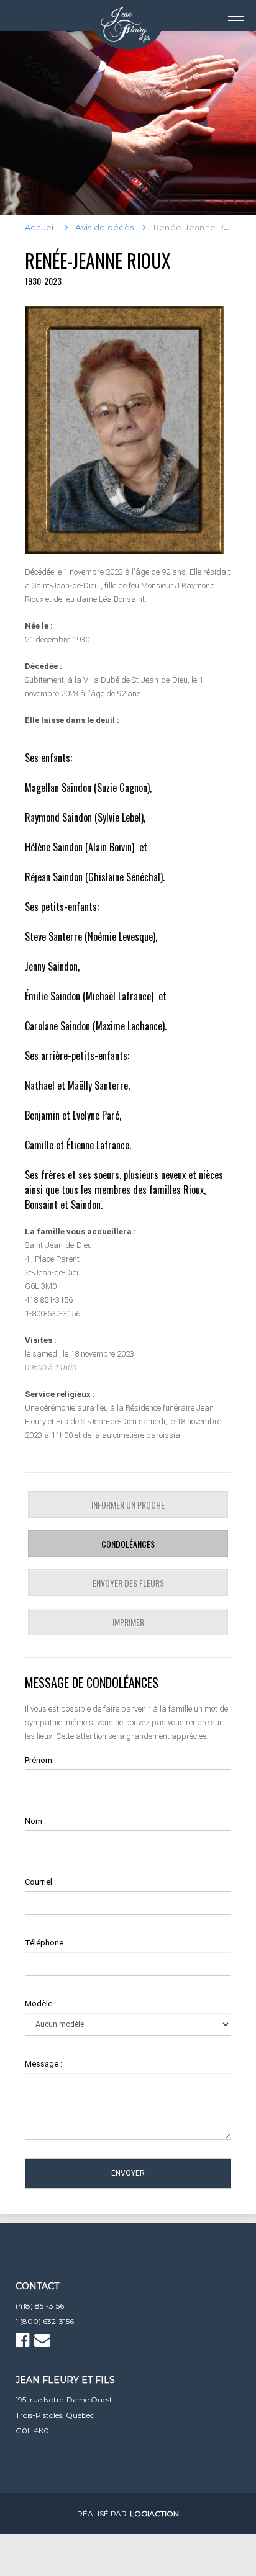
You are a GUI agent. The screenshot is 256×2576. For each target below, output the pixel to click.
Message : (43, 2064)
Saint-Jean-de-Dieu (58, 1245)
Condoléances (128, 1544)
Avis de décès (104, 227)
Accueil (40, 227)
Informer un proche (128, 1505)
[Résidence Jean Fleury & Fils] (128, 25)
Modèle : (40, 2004)
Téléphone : (46, 1943)
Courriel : (40, 1882)
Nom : (35, 1821)
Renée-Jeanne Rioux (98, 260)
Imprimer (128, 1622)
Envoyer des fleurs (128, 1583)
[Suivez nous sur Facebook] (24, 2343)
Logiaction (154, 2514)
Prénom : (40, 1760)
